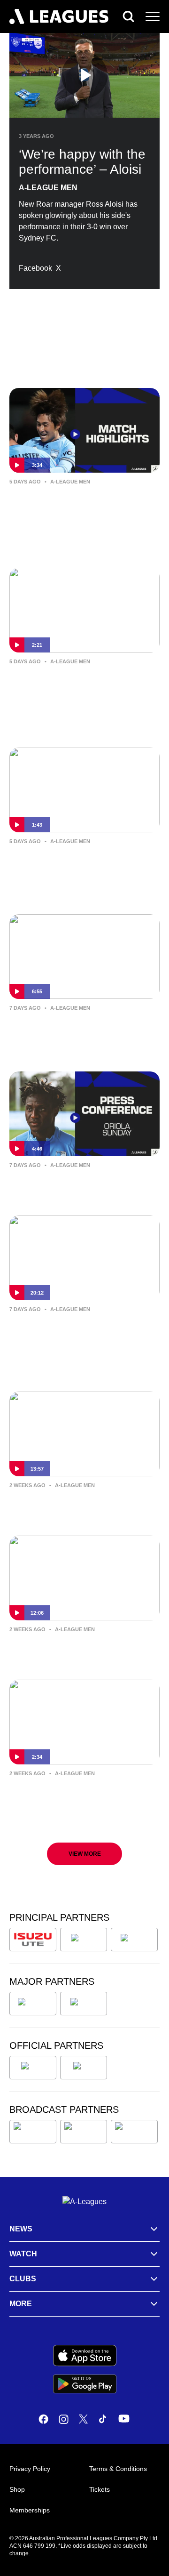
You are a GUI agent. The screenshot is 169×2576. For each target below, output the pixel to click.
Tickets (100, 2489)
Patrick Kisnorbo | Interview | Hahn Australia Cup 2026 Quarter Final (81, 688)
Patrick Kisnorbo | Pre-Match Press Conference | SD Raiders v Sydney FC (81, 1035)
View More (85, 1854)
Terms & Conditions (118, 2469)
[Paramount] (84, 2132)
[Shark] (134, 1940)
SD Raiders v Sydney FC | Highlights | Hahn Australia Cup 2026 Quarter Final (78, 508)
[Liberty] (33, 2004)
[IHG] (84, 2068)
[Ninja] (84, 1940)
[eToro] (84, 2004)
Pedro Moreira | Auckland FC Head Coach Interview (84, 1329)
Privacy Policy (30, 2469)
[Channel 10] (33, 2132)
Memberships (30, 2510)
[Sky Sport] (134, 2132)
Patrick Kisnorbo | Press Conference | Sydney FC (62, 1650)
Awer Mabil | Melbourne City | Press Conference (74, 1505)
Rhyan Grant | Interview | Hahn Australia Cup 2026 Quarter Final (81, 861)
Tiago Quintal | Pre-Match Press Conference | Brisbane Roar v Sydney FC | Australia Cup (79, 1800)
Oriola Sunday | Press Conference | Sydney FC (83, 1185)
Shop (17, 2489)
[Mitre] (33, 2068)
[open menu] (153, 16)
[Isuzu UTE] (33, 1940)
